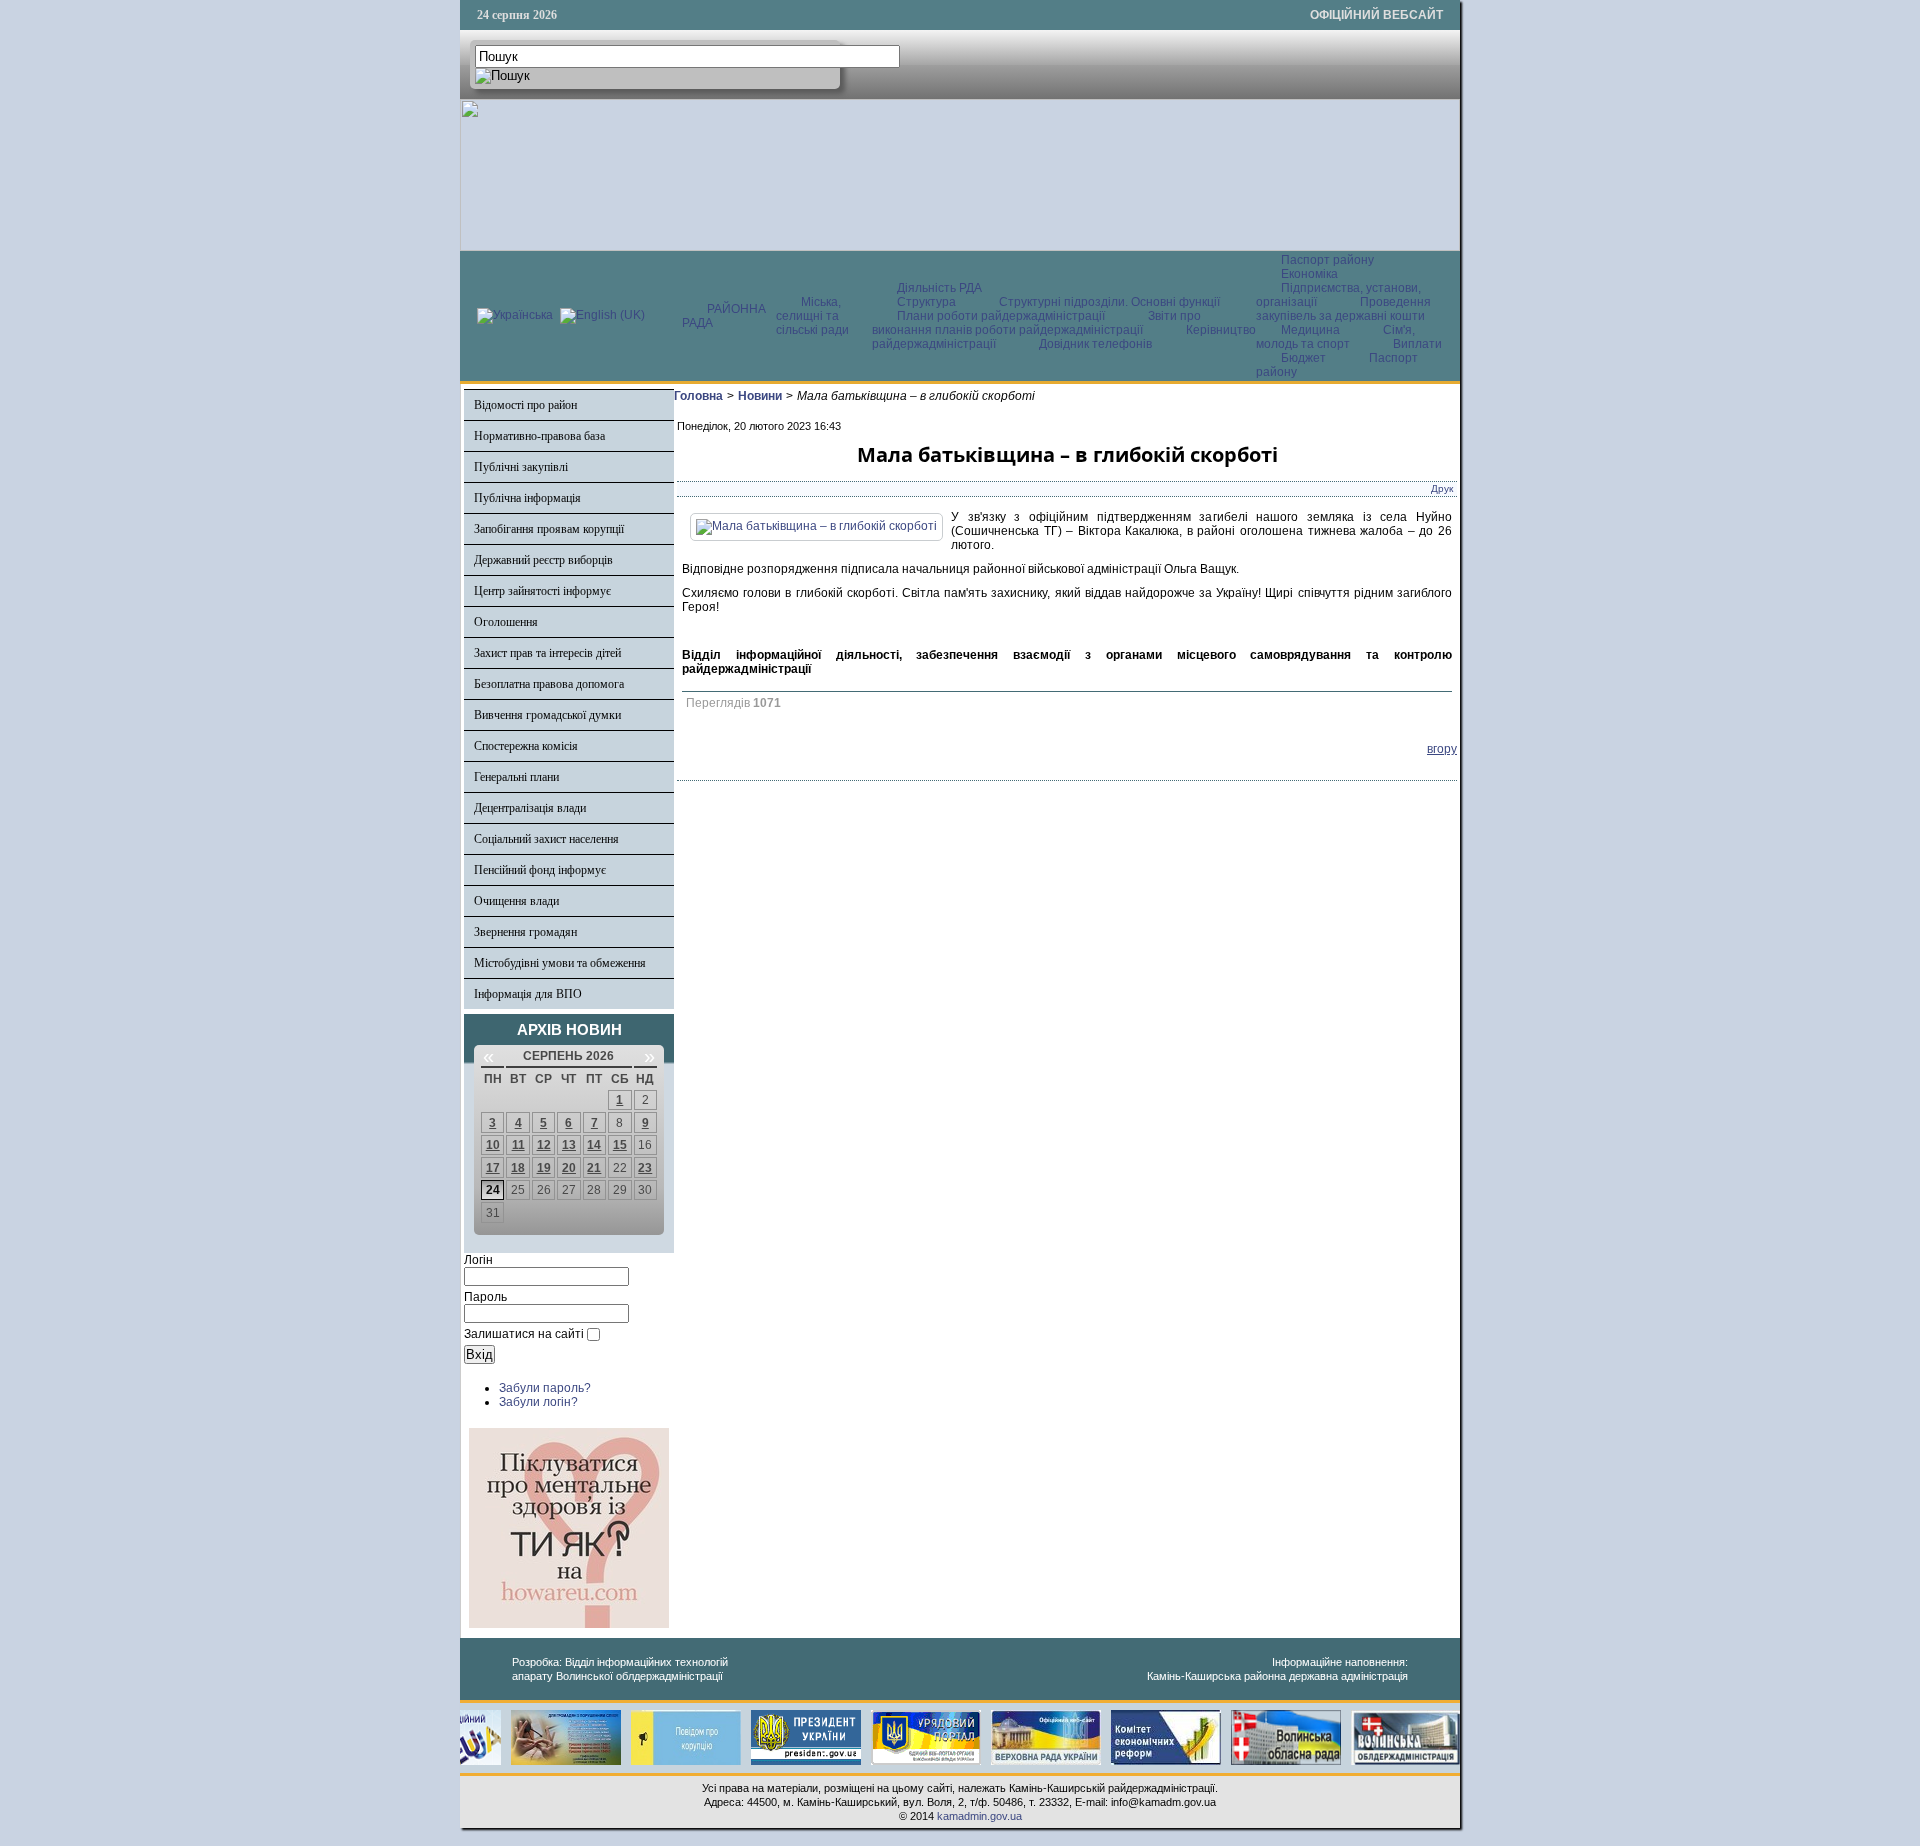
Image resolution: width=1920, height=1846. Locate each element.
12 (544, 1145)
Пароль (485, 1297)
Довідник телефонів (1095, 344)
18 (518, 1168)
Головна (698, 396)
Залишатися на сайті (524, 1334)
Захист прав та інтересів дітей (547, 653)
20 (569, 1168)
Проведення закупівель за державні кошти (1343, 309)
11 (518, 1145)
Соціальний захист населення (546, 839)
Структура (926, 302)
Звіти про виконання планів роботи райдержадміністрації (1036, 323)
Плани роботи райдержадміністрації (1001, 316)
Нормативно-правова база (539, 436)
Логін (478, 1260)
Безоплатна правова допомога (549, 684)
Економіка (1309, 274)
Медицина (1312, 330)
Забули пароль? (545, 1388)
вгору (1442, 749)
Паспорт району (1327, 260)
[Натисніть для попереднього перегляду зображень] (816, 526)
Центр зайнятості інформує (542, 591)
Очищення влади (516, 901)
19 (544, 1168)
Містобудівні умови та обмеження (560, 963)
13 (569, 1145)
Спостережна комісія (526, 746)
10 (493, 1145)
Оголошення (506, 622)
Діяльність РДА (939, 288)
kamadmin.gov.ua (979, 1816)
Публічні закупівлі (521, 467)
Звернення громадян (525, 932)
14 (594, 1145)
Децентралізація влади (530, 808)
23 (645, 1168)
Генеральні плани (516, 777)
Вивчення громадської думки (547, 715)
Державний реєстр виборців (543, 560)
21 (594, 1168)
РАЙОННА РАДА (724, 316)
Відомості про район (525, 405)
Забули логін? (538, 1402)
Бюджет (1305, 358)
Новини (760, 396)
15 (620, 1145)
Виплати (1417, 344)
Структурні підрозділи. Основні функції (1109, 302)
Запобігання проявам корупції (549, 529)
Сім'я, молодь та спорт (1335, 337)
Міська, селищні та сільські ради (812, 316)
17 (493, 1168)
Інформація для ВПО (528, 994)
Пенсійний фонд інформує (540, 870)
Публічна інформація (527, 498)
